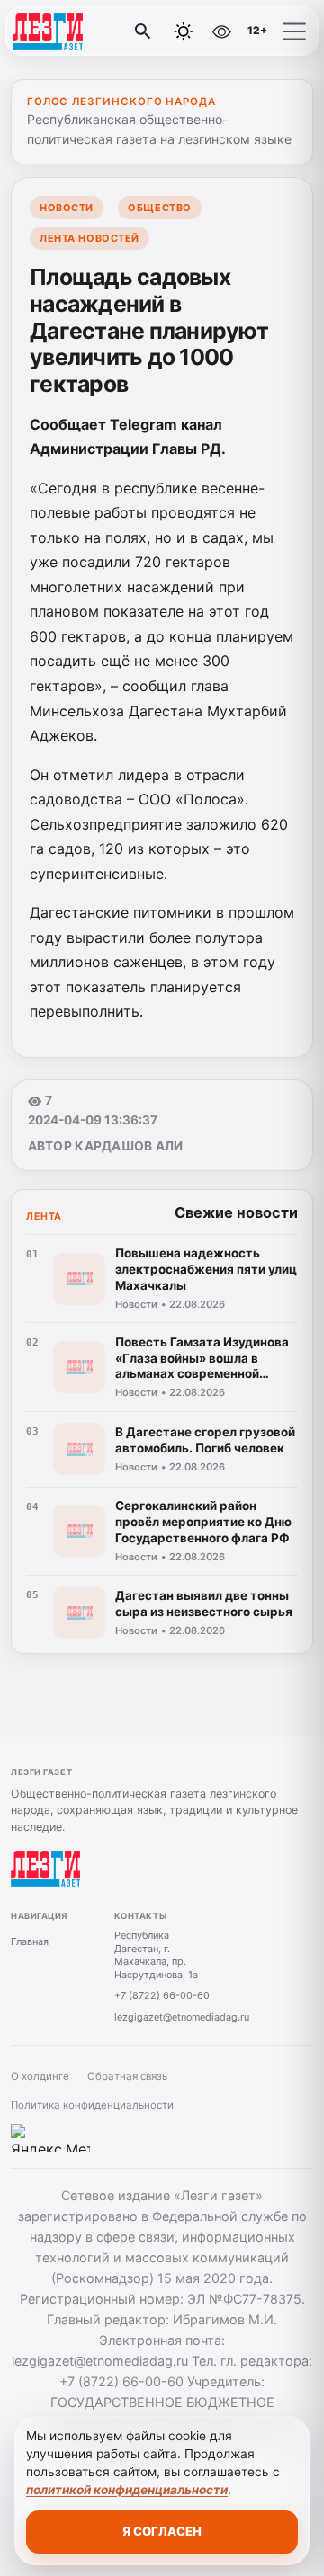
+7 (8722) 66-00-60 (162, 1995)
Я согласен (162, 2531)
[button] (294, 31)
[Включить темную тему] (184, 31)
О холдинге (40, 2076)
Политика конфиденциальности (92, 2105)
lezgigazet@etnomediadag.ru (182, 2017)
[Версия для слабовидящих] (222, 31)
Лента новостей (90, 238)
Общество (159, 208)
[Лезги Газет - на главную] (88, 31)
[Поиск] (143, 31)
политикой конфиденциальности (127, 2490)
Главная (30, 1941)
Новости (67, 208)
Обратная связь (127, 2076)
